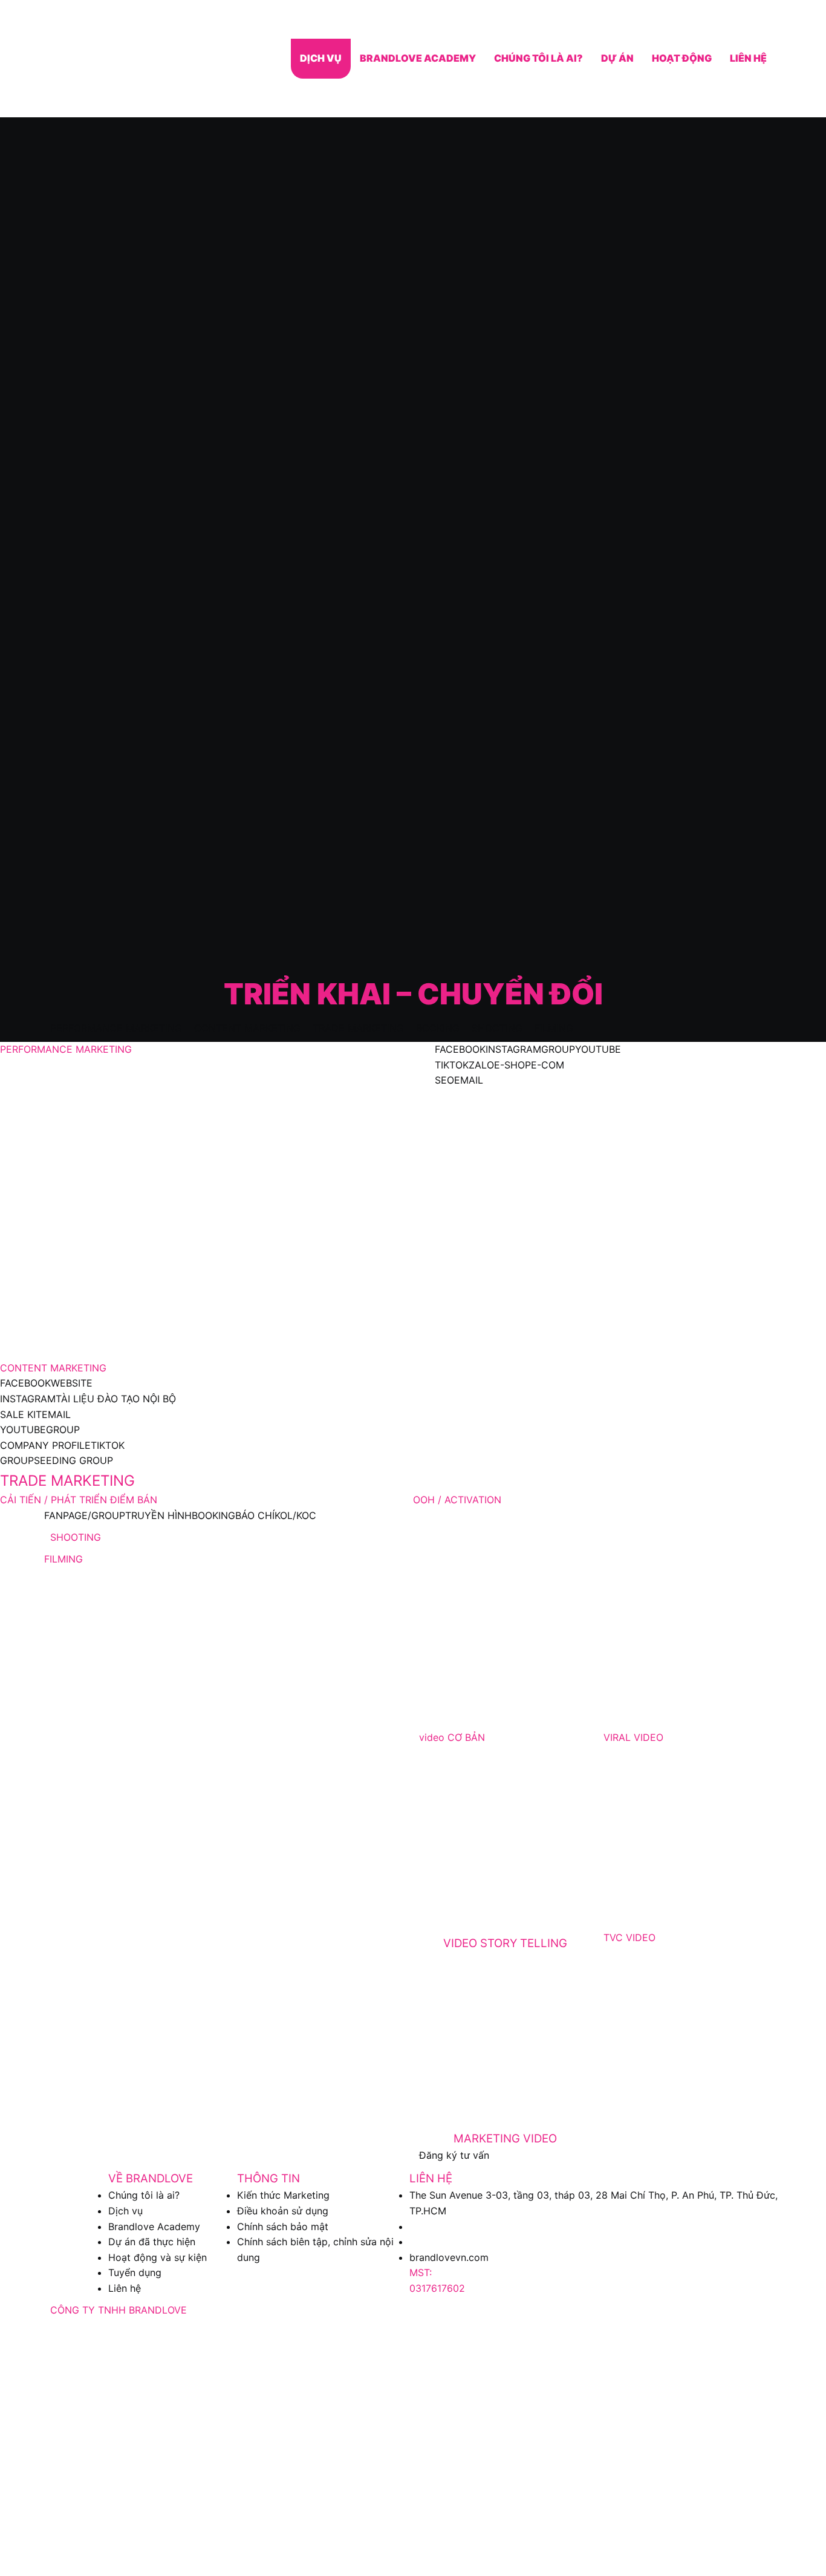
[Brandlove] (109, 59)
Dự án (617, 58)
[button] (116, 1028)
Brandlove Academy (418, 58)
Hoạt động (682, 58)
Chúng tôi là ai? (538, 58)
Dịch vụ (321, 58)
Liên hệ (748, 58)
